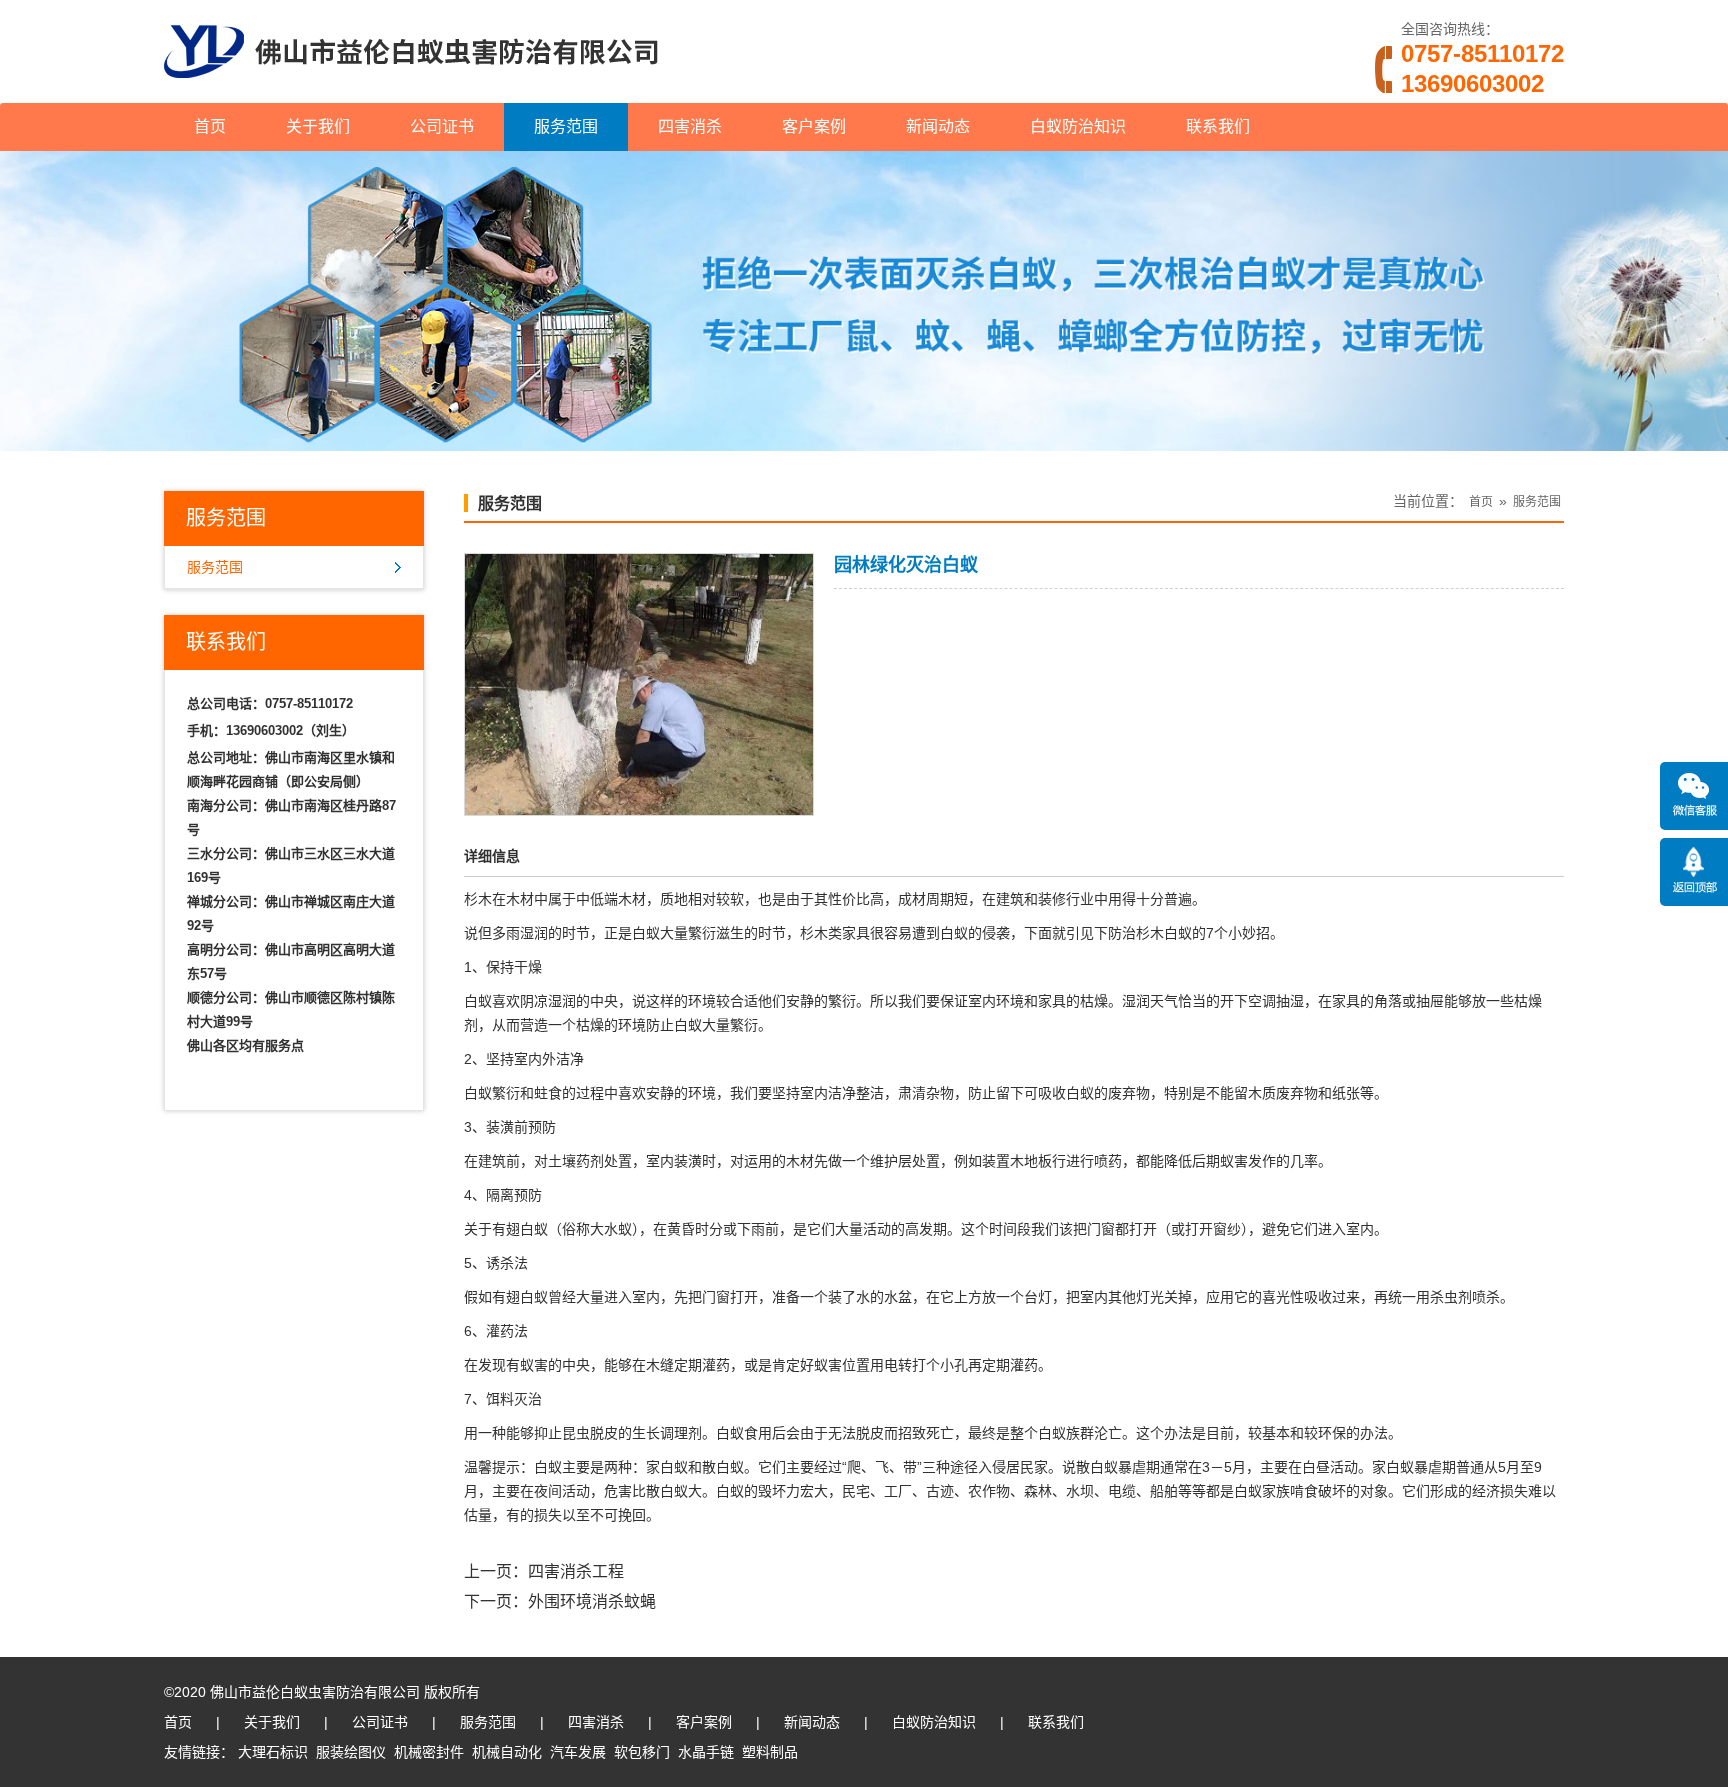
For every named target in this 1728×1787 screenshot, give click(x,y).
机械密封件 (429, 1752)
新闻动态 (938, 126)
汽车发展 (578, 1752)
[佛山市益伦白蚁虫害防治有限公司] (411, 95)
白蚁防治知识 (1078, 126)
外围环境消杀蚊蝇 (592, 1601)
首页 (210, 126)
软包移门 (642, 1752)
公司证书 (442, 126)
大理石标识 (273, 1752)
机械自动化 (507, 1752)
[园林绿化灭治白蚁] (639, 802)
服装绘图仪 (351, 1752)
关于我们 (318, 126)
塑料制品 (770, 1752)
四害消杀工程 (576, 1571)
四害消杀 (690, 126)
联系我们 (1218, 126)
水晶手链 (706, 1752)
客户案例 (814, 126)
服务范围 (566, 126)
